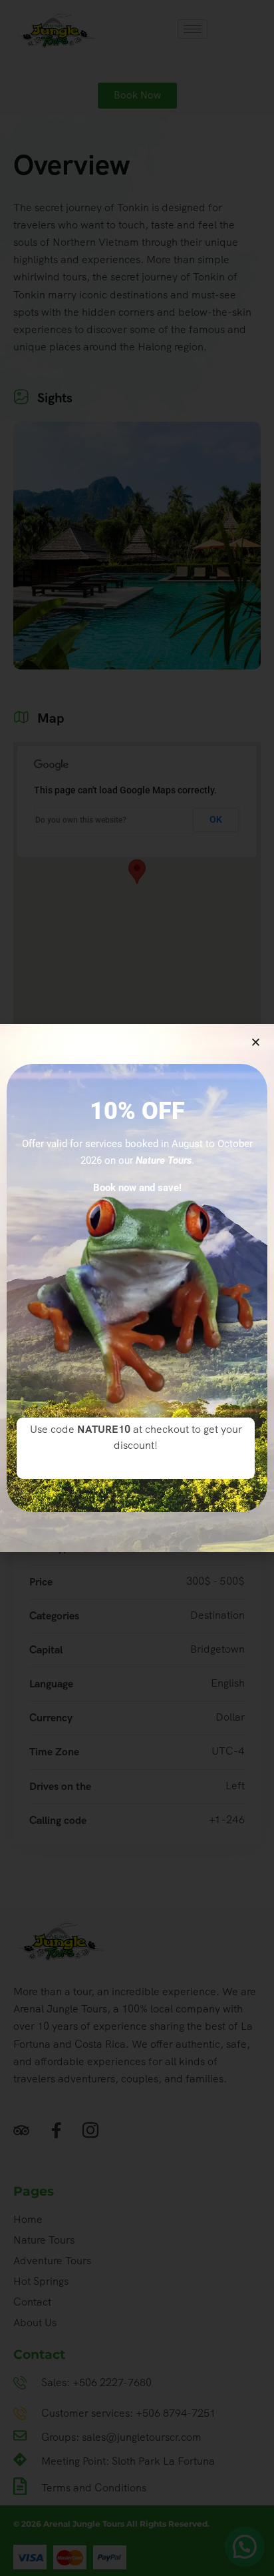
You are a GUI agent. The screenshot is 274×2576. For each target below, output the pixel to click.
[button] (256, 1042)
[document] (137, 1288)
